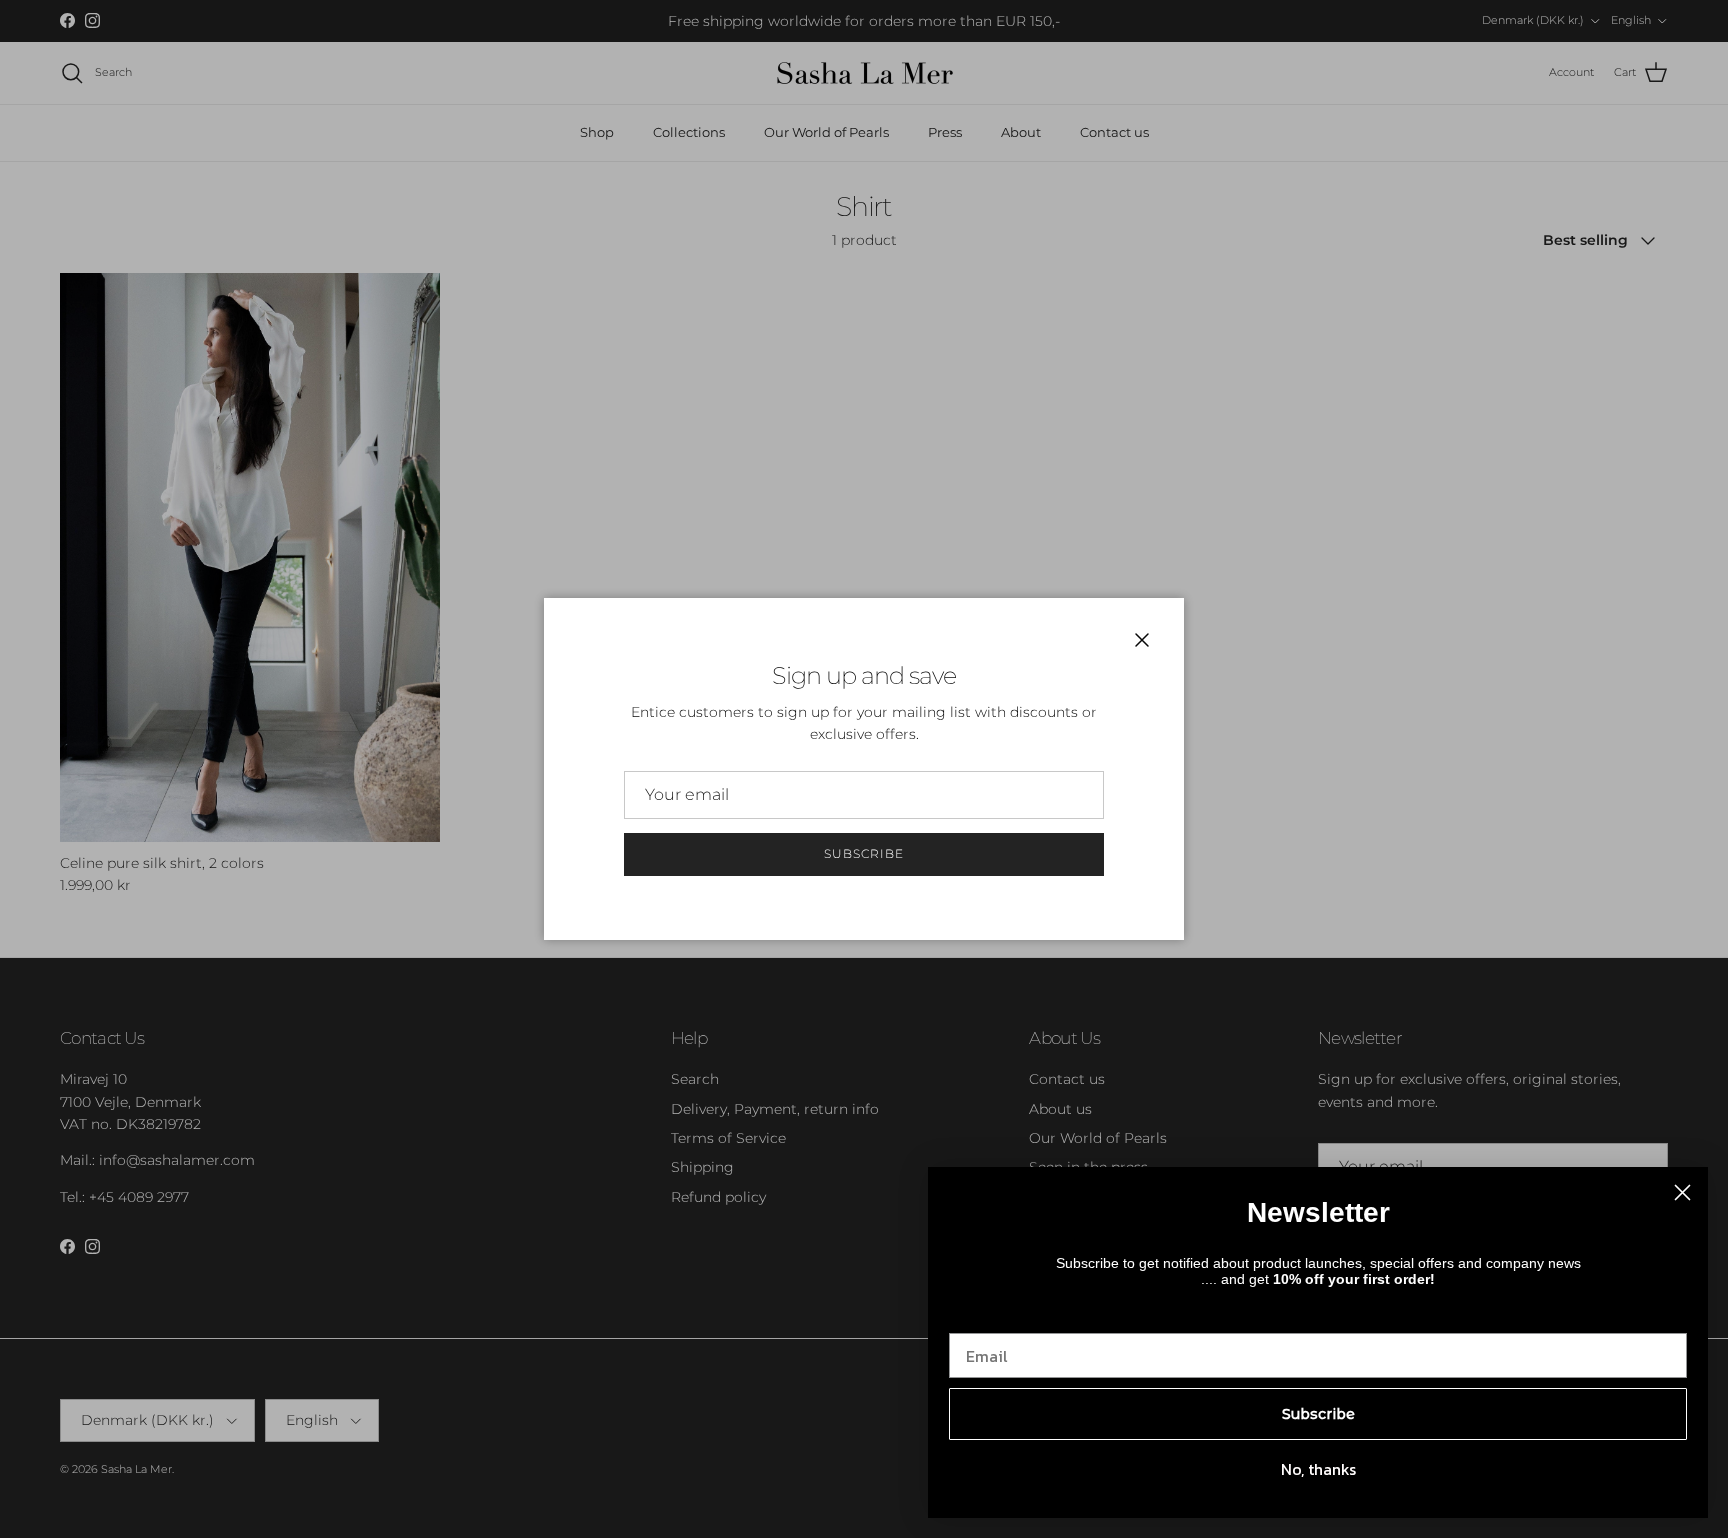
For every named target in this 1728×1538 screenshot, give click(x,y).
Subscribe (864, 853)
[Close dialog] (1682, 1192)
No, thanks (1318, 1469)
